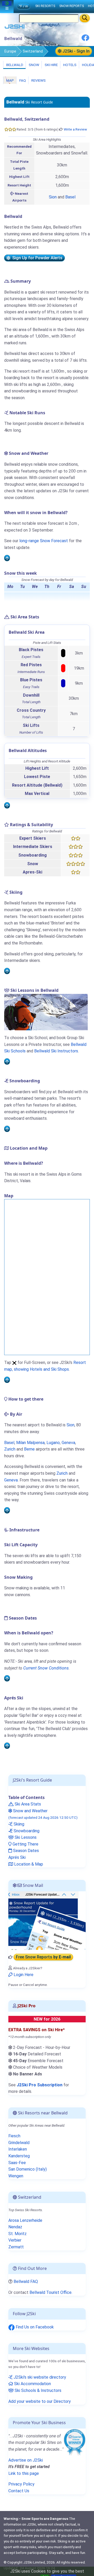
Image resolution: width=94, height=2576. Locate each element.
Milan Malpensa (30, 1443)
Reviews (38, 80)
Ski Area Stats (27, 1804)
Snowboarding (26, 1831)
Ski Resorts (45, 6)
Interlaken (18, 2149)
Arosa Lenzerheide (25, 2220)
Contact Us (19, 2491)
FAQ (22, 80)
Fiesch (14, 2136)
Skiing (18, 1824)
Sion (53, 197)
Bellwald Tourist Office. (51, 2292)
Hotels (69, 65)
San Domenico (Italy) (28, 2169)
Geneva (68, 1443)
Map (10, 80)
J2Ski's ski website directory (39, 2377)
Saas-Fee (17, 2163)
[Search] (85, 18)
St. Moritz (17, 2234)
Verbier (15, 2240)
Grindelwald (19, 2143)
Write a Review (75, 129)
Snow (34, 65)
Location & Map (28, 1864)
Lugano (53, 1443)
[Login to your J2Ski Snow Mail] (47, 1920)
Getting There (25, 1844)
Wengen (16, 2176)
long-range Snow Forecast (44, 541)
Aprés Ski (17, 1857)
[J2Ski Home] (15, 28)
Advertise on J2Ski (26, 2460)
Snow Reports (72, 6)
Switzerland (33, 51)
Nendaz (15, 2227)
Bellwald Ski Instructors (56, 1051)
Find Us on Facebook (34, 2327)
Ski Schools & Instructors (37, 2390)
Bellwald (14, 65)
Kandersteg (19, 2156)
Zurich (10, 1449)
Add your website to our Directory (40, 2401)
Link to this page (24, 2473)
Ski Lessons (25, 1837)
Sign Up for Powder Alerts (36, 258)
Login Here (23, 1975)
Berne (29, 1449)
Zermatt (16, 2247)
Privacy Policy (21, 2484)
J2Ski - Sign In (75, 51)
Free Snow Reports (43, 1957)
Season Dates (25, 1851)
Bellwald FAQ (26, 2281)
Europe (10, 51)
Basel (70, 197)
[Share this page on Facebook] (85, 40)
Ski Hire (51, 65)
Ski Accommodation (32, 2384)
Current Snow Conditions (46, 1668)
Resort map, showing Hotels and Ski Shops (45, 1366)
